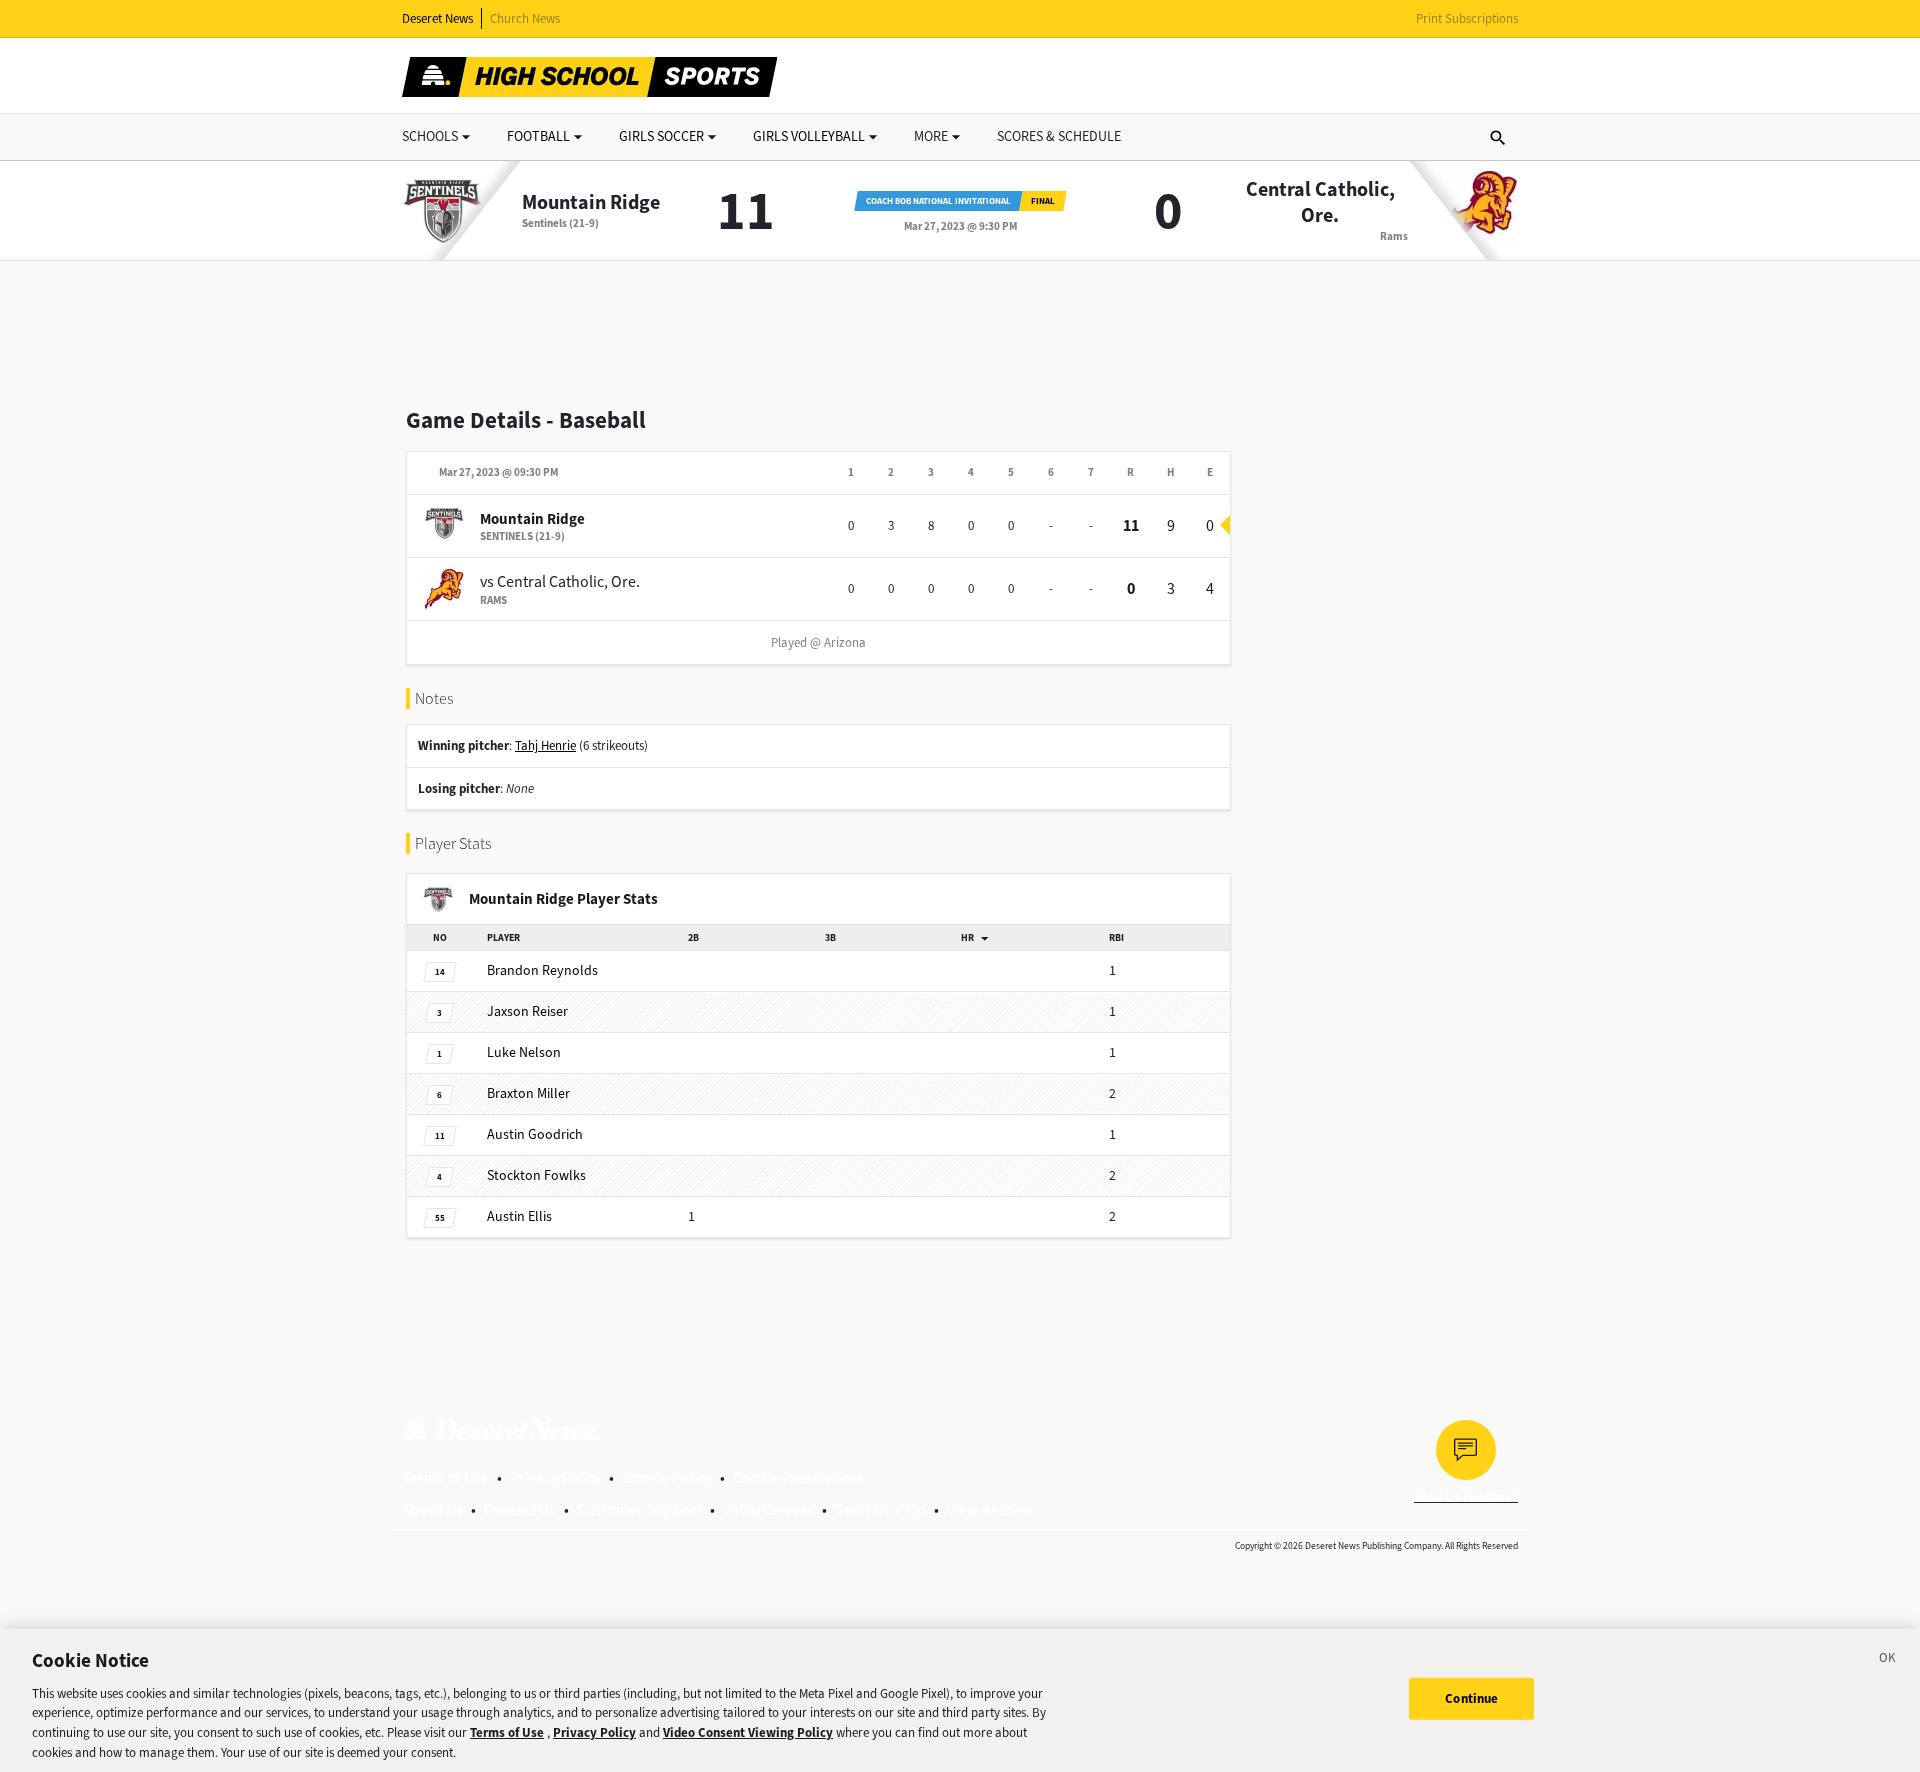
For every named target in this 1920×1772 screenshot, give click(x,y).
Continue (1471, 1698)
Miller (528, 1093)
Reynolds (542, 970)
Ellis (519, 1216)
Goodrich (535, 1134)
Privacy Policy (555, 1477)
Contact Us (520, 1509)
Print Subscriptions (1467, 18)
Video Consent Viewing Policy (748, 1732)
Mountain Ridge (591, 203)
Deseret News (437, 18)
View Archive (989, 1509)
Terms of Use (445, 1477)
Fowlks (536, 1175)
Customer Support (639, 1509)
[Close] (1888, 1661)
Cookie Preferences (798, 1477)
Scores (1059, 136)
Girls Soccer (661, 136)
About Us (432, 1509)
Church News (525, 18)
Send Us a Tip (880, 1509)
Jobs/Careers (768, 1509)
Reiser (527, 1011)
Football (538, 136)
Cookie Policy (667, 1477)
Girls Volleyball (809, 136)
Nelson (524, 1052)
